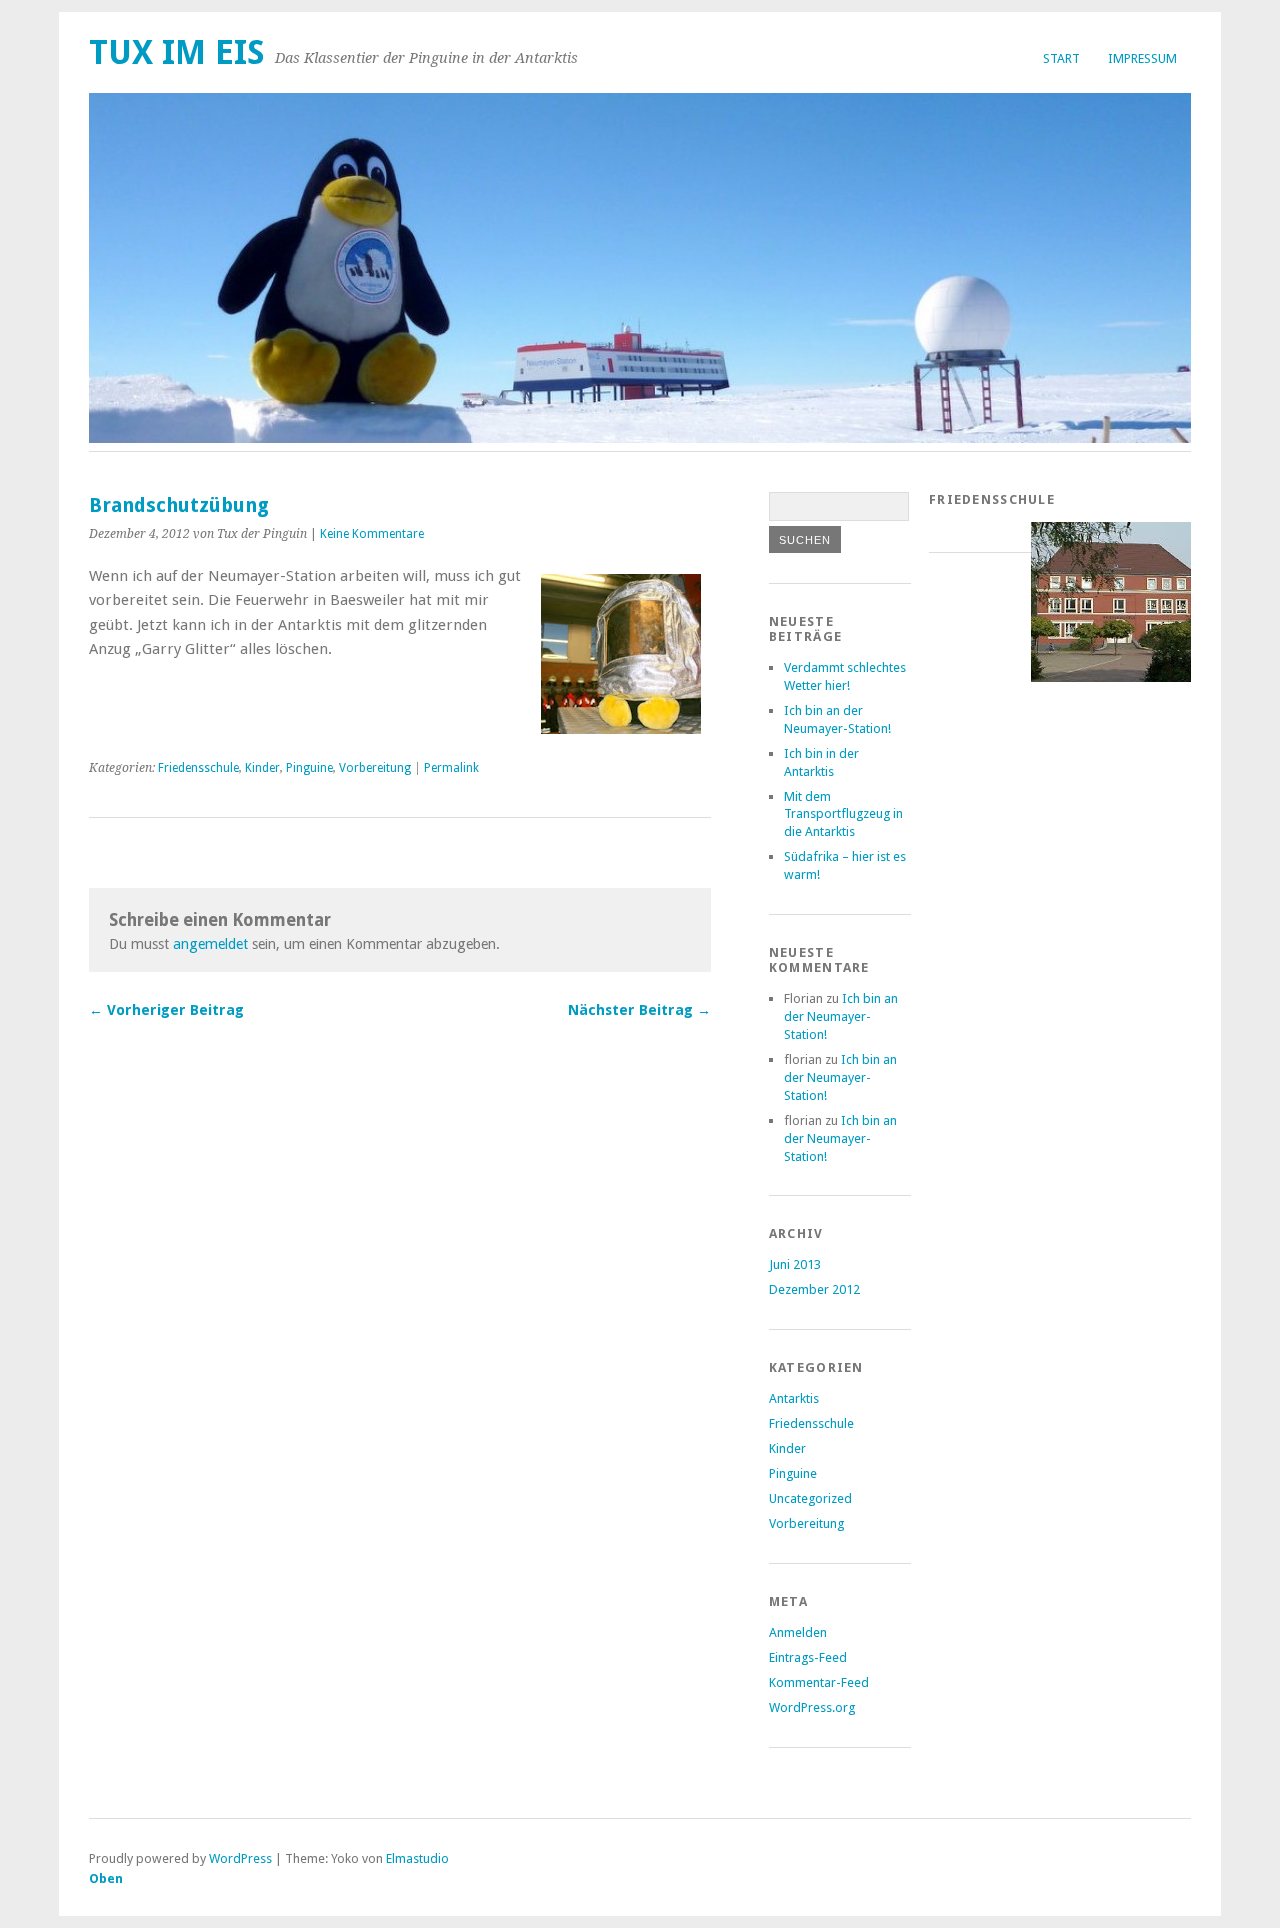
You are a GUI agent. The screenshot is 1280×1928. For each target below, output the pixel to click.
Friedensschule (198, 768)
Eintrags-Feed (808, 1657)
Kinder (262, 768)
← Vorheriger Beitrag (166, 1010)
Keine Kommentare (372, 534)
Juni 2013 (795, 1264)
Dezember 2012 (814, 1289)
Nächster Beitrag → (639, 1010)
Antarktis (794, 1398)
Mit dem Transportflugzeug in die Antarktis (843, 814)
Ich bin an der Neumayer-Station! (841, 1016)
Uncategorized (810, 1498)
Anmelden (798, 1632)
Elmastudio (417, 1858)
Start (1061, 58)
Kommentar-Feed (819, 1682)
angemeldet (210, 944)
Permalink (451, 768)
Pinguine (309, 768)
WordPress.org (812, 1707)
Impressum (1142, 58)
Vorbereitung (375, 768)
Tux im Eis (177, 52)
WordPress (240, 1858)
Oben (106, 1878)
